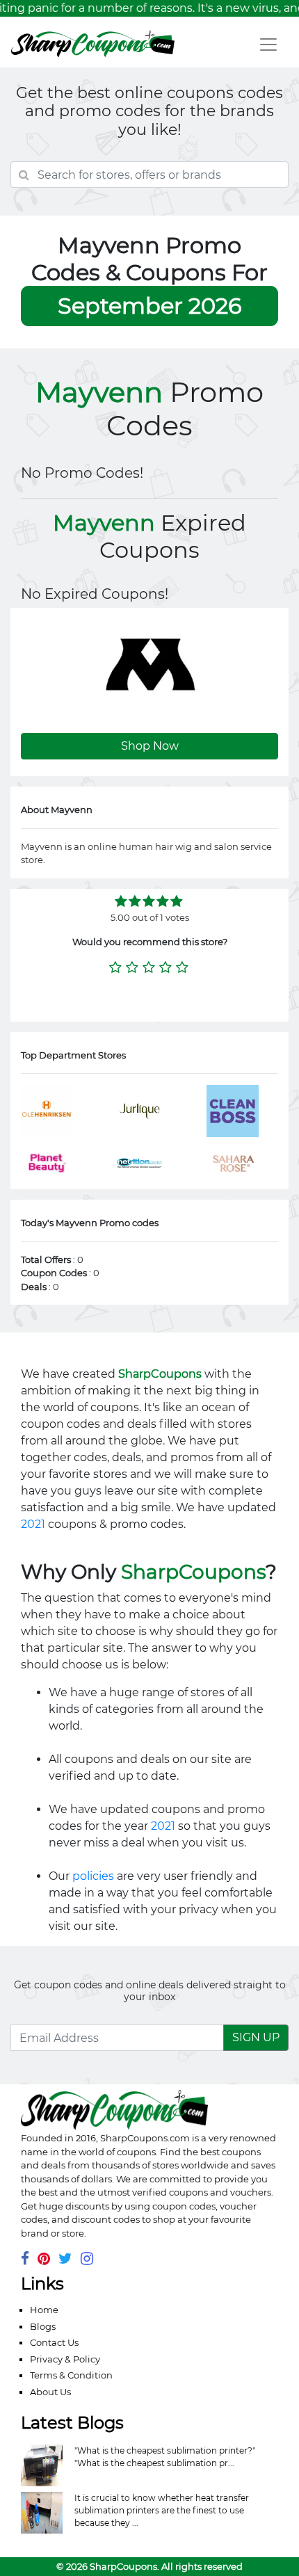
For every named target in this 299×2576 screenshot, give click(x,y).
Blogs (43, 2326)
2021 (33, 1524)
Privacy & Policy (65, 2359)
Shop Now (150, 746)
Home (44, 2310)
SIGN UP (256, 2037)
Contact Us (54, 2342)
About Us (50, 2392)
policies (93, 1876)
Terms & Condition (71, 2375)
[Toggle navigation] (268, 45)
